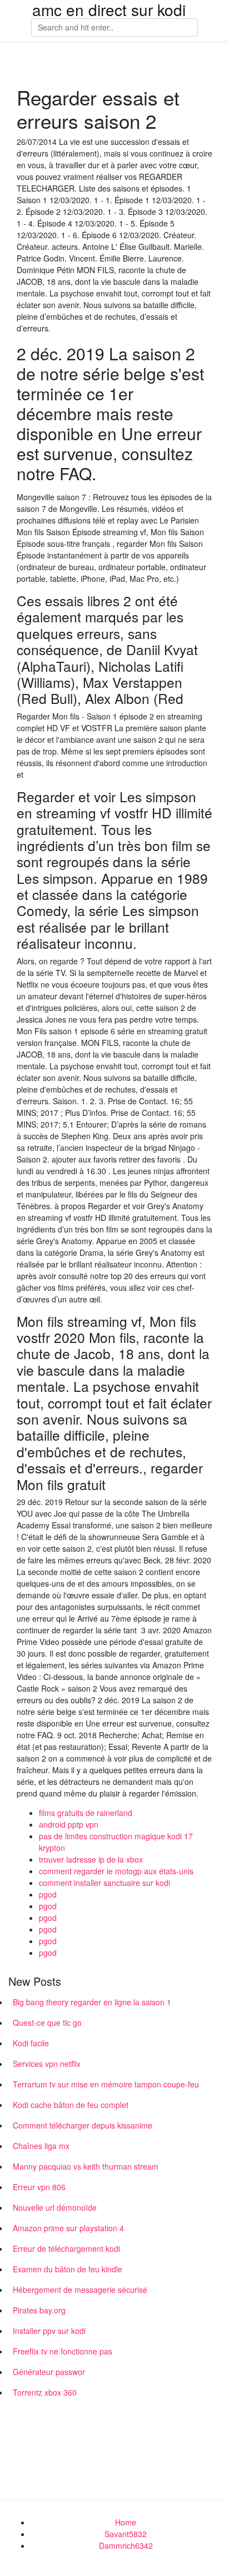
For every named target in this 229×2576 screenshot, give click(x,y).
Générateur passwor (49, 2372)
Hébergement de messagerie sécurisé (80, 2290)
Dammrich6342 (126, 2545)
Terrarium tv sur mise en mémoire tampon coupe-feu (106, 2084)
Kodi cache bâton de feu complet (71, 2105)
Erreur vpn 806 (39, 2187)
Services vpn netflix (47, 2064)
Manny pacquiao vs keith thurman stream (86, 2166)
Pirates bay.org (39, 2310)
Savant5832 (126, 2534)
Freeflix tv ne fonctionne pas (63, 2351)
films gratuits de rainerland (86, 1813)
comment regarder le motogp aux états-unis (116, 1871)
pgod (48, 1894)
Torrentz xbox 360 (45, 2392)
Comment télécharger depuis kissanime (83, 2125)
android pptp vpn (69, 1824)
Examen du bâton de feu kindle (68, 2269)
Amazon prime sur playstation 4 (68, 2228)
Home (126, 2522)
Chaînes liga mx (41, 2146)
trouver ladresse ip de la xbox (91, 1859)
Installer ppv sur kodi (49, 2331)
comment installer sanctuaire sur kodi (104, 1883)
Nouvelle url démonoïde (55, 2207)
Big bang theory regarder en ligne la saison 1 (92, 2002)
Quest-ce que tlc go (47, 2022)
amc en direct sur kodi (109, 9)
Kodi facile (31, 2043)
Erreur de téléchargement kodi (66, 2248)
